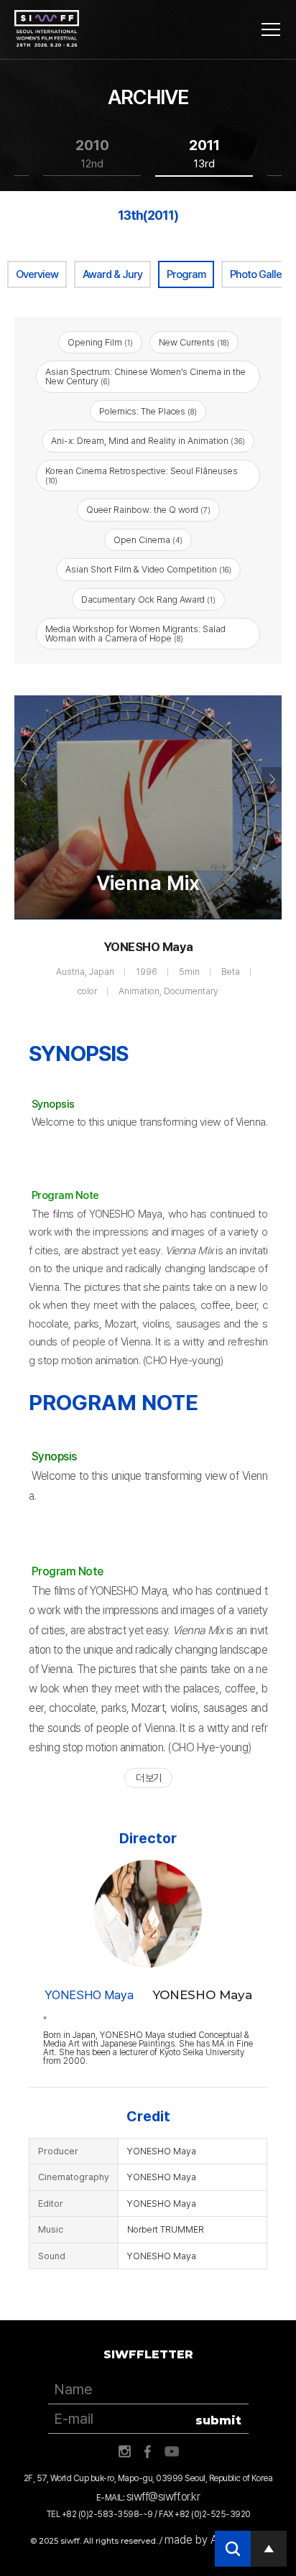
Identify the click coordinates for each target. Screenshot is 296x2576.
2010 (92, 153)
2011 (204, 153)
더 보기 (148, 1778)
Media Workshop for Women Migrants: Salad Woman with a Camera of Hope (135, 634)
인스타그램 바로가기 (124, 2452)
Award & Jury (112, 274)
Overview (37, 274)
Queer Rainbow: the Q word (148, 510)
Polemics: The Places (148, 411)
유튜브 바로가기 (172, 2452)
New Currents (194, 342)
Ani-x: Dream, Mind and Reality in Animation (148, 441)
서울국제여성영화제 (47, 29)
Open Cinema (148, 540)
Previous (24, 779)
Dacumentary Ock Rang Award (148, 599)
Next (272, 779)
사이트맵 (271, 29)
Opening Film (100, 342)
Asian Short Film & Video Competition (148, 569)
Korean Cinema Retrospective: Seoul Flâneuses (142, 476)
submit (218, 2420)
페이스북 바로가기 (148, 2452)
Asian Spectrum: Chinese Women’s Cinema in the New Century (145, 376)
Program (186, 274)
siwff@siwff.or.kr (163, 2497)
